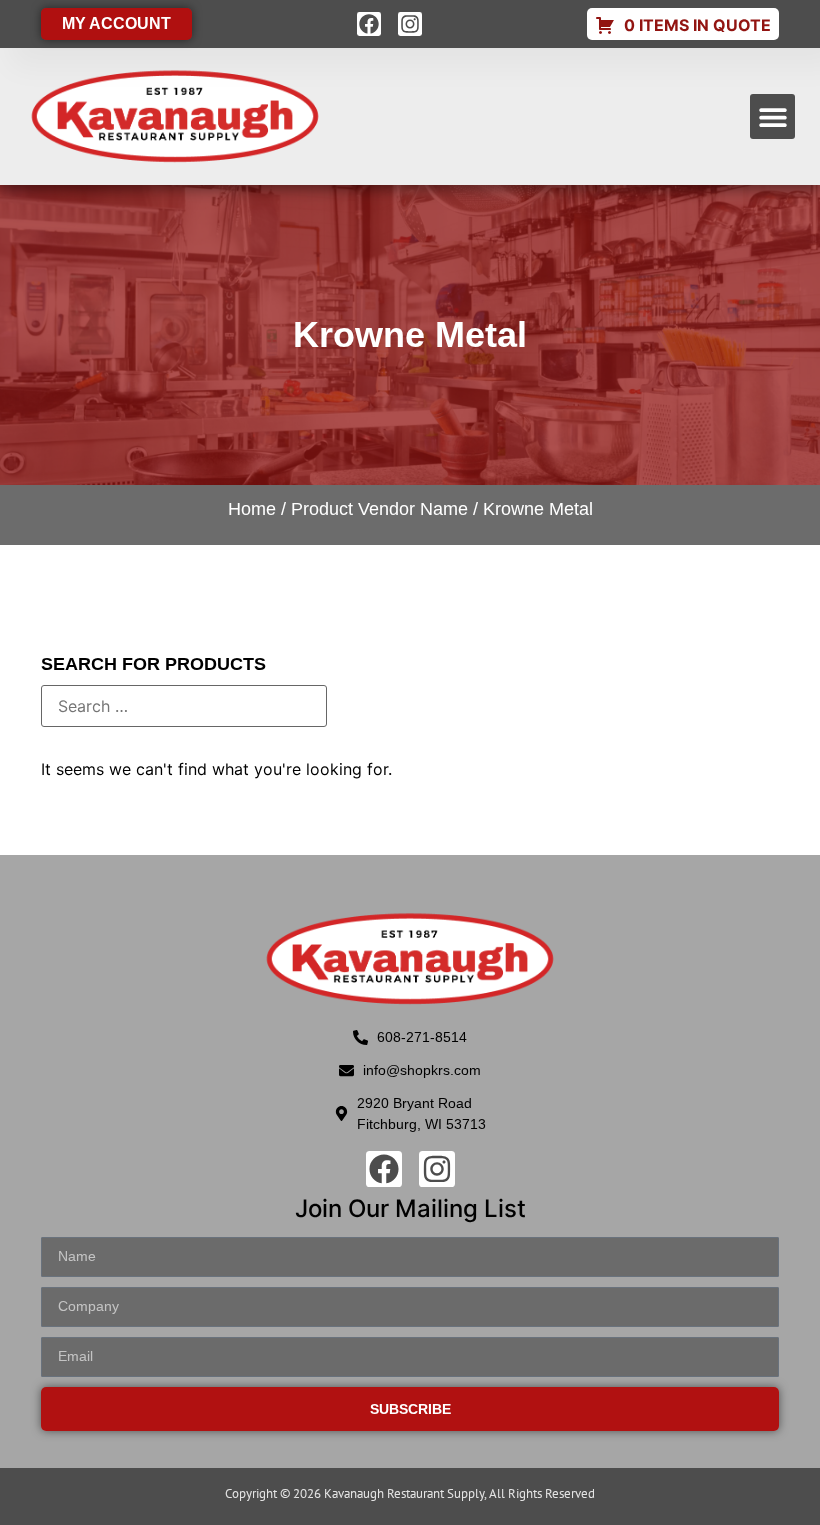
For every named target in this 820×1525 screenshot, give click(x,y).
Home (252, 509)
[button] (772, 116)
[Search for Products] (184, 706)
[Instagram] (410, 24)
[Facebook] (369, 24)
